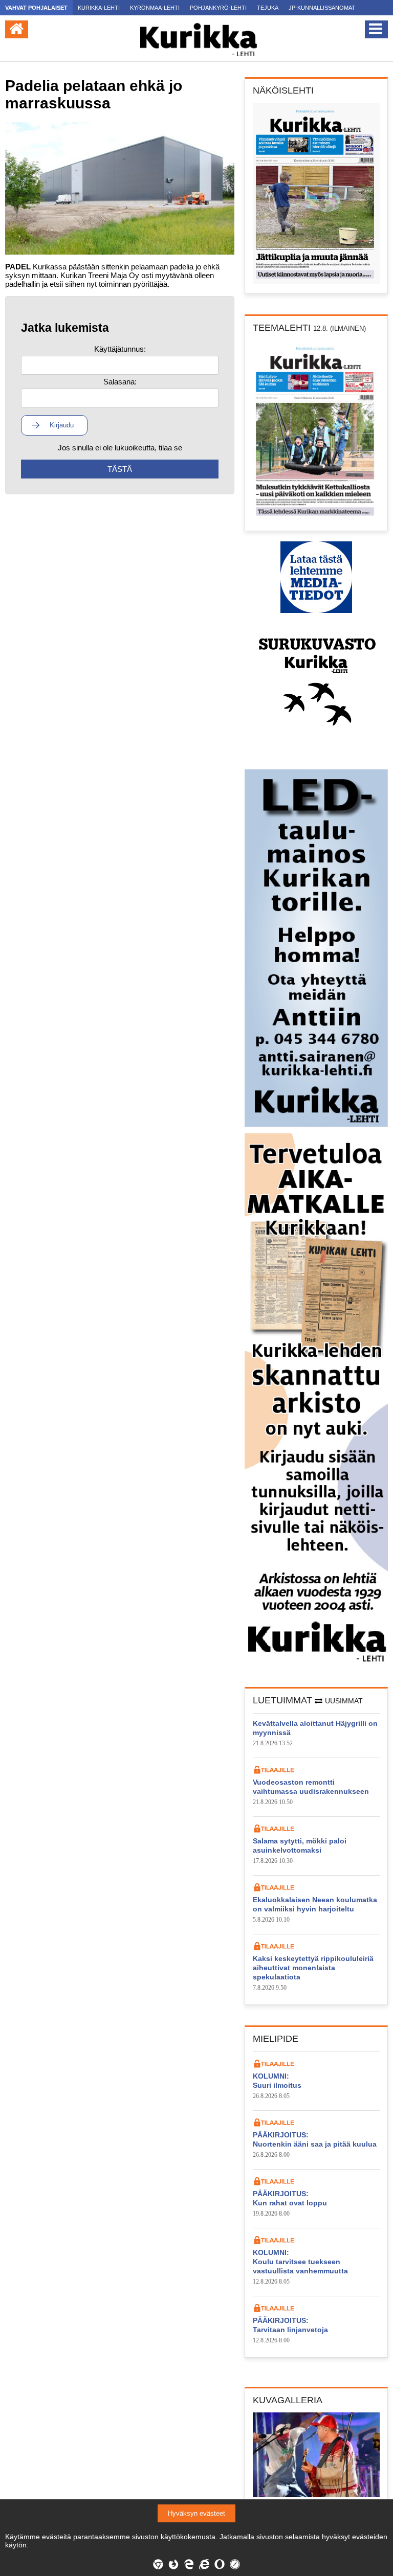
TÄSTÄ (120, 469)
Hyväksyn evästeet (196, 2513)
